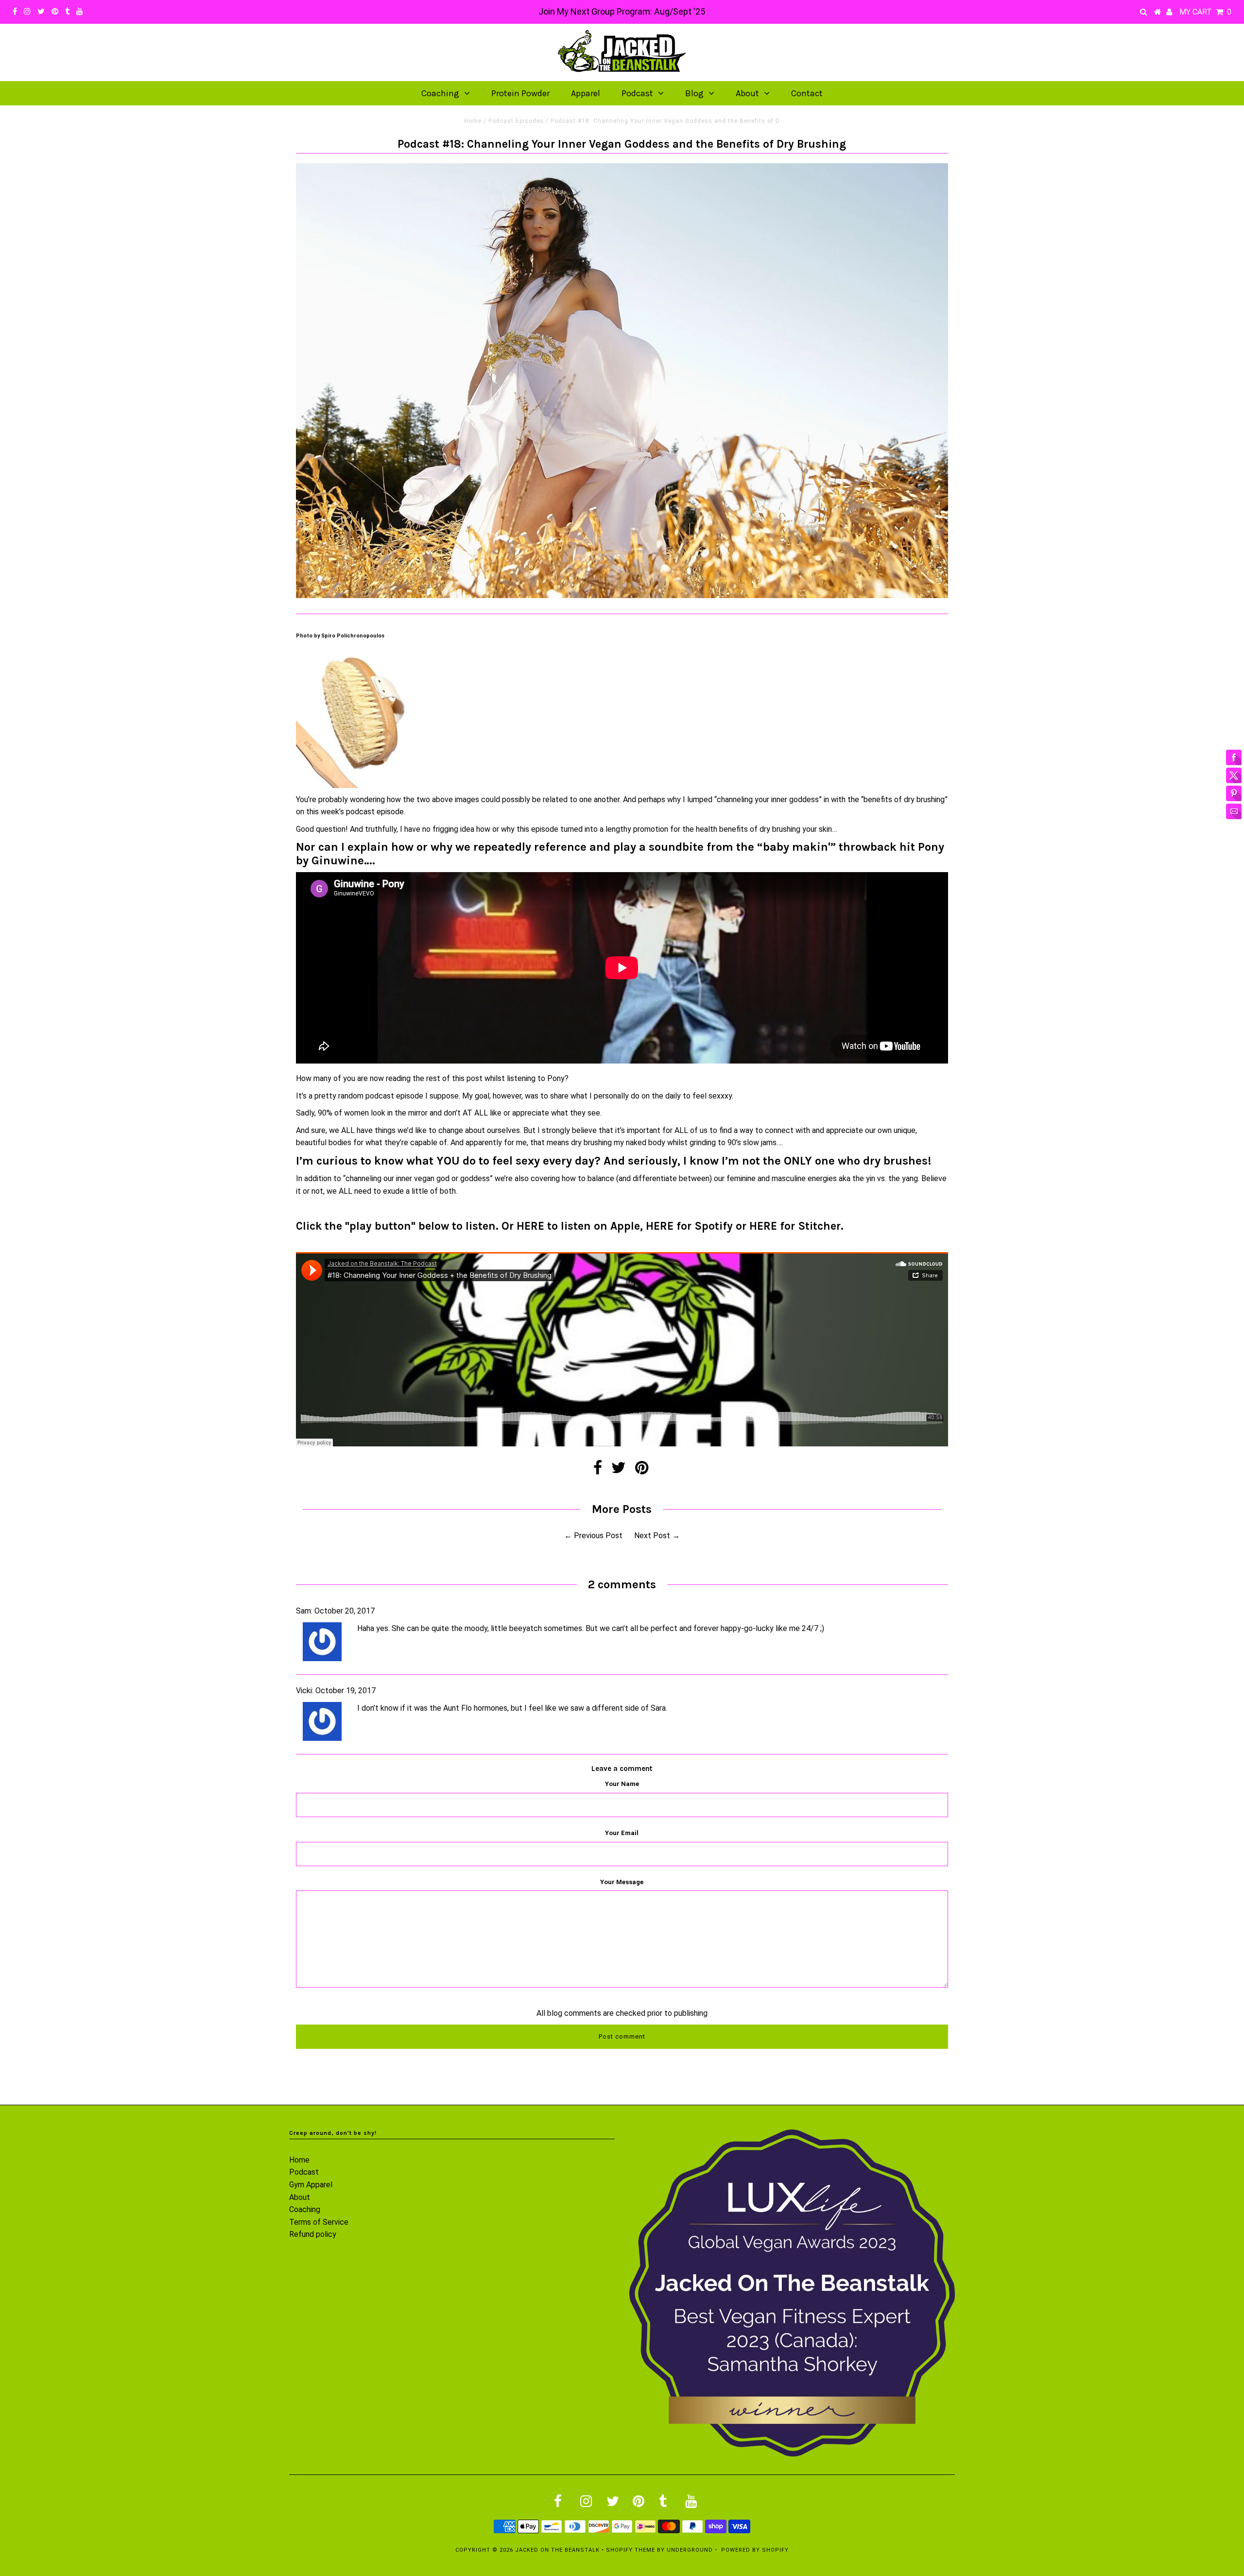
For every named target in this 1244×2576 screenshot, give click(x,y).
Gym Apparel (311, 2185)
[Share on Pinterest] (642, 1470)
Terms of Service (319, 2222)
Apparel (586, 93)
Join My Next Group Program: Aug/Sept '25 (622, 11)
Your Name (622, 1784)
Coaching (440, 93)
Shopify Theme (631, 2550)
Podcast (637, 93)
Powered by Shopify (755, 2550)
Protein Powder (520, 93)
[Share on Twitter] (619, 1470)
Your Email (622, 1833)
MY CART (1205, 12)
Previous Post (598, 1536)
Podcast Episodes (516, 121)
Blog (694, 93)
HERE (530, 1226)
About (747, 93)
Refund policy (313, 2234)
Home (473, 121)
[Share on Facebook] (598, 1470)
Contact (807, 93)
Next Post (652, 1536)
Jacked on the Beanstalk (557, 2550)
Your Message (622, 1882)
